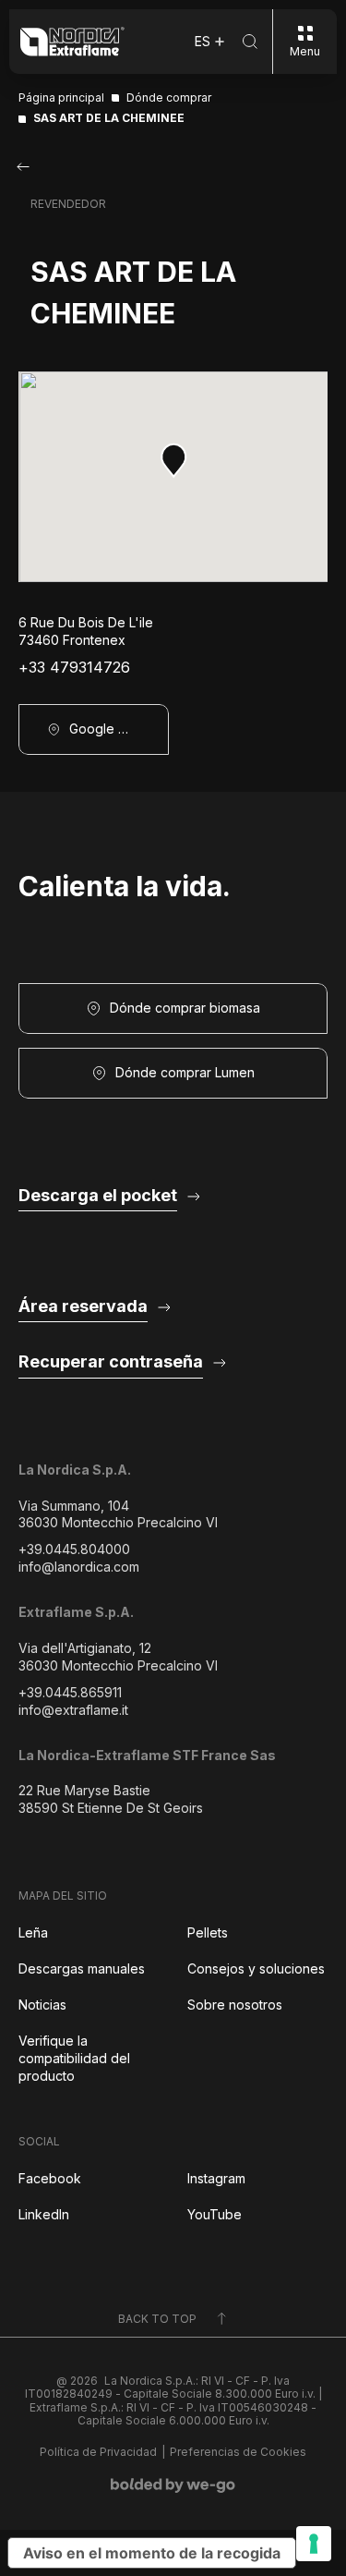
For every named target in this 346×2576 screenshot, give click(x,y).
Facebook (50, 2178)
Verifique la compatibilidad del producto (74, 2058)
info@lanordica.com (79, 1567)
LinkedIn (44, 2214)
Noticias (42, 2005)
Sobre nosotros (235, 2005)
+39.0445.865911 (70, 1692)
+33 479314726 (74, 668)
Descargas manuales (82, 1968)
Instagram (216, 2178)
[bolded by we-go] (173, 2485)
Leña (33, 1932)
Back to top (157, 2319)
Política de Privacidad (98, 2452)
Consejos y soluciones (256, 1968)
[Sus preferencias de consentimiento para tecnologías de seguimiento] (314, 2544)
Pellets (208, 1932)
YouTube (215, 2214)
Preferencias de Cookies (238, 2452)
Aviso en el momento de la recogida (152, 2553)
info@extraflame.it (73, 1710)
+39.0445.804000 (74, 1549)
